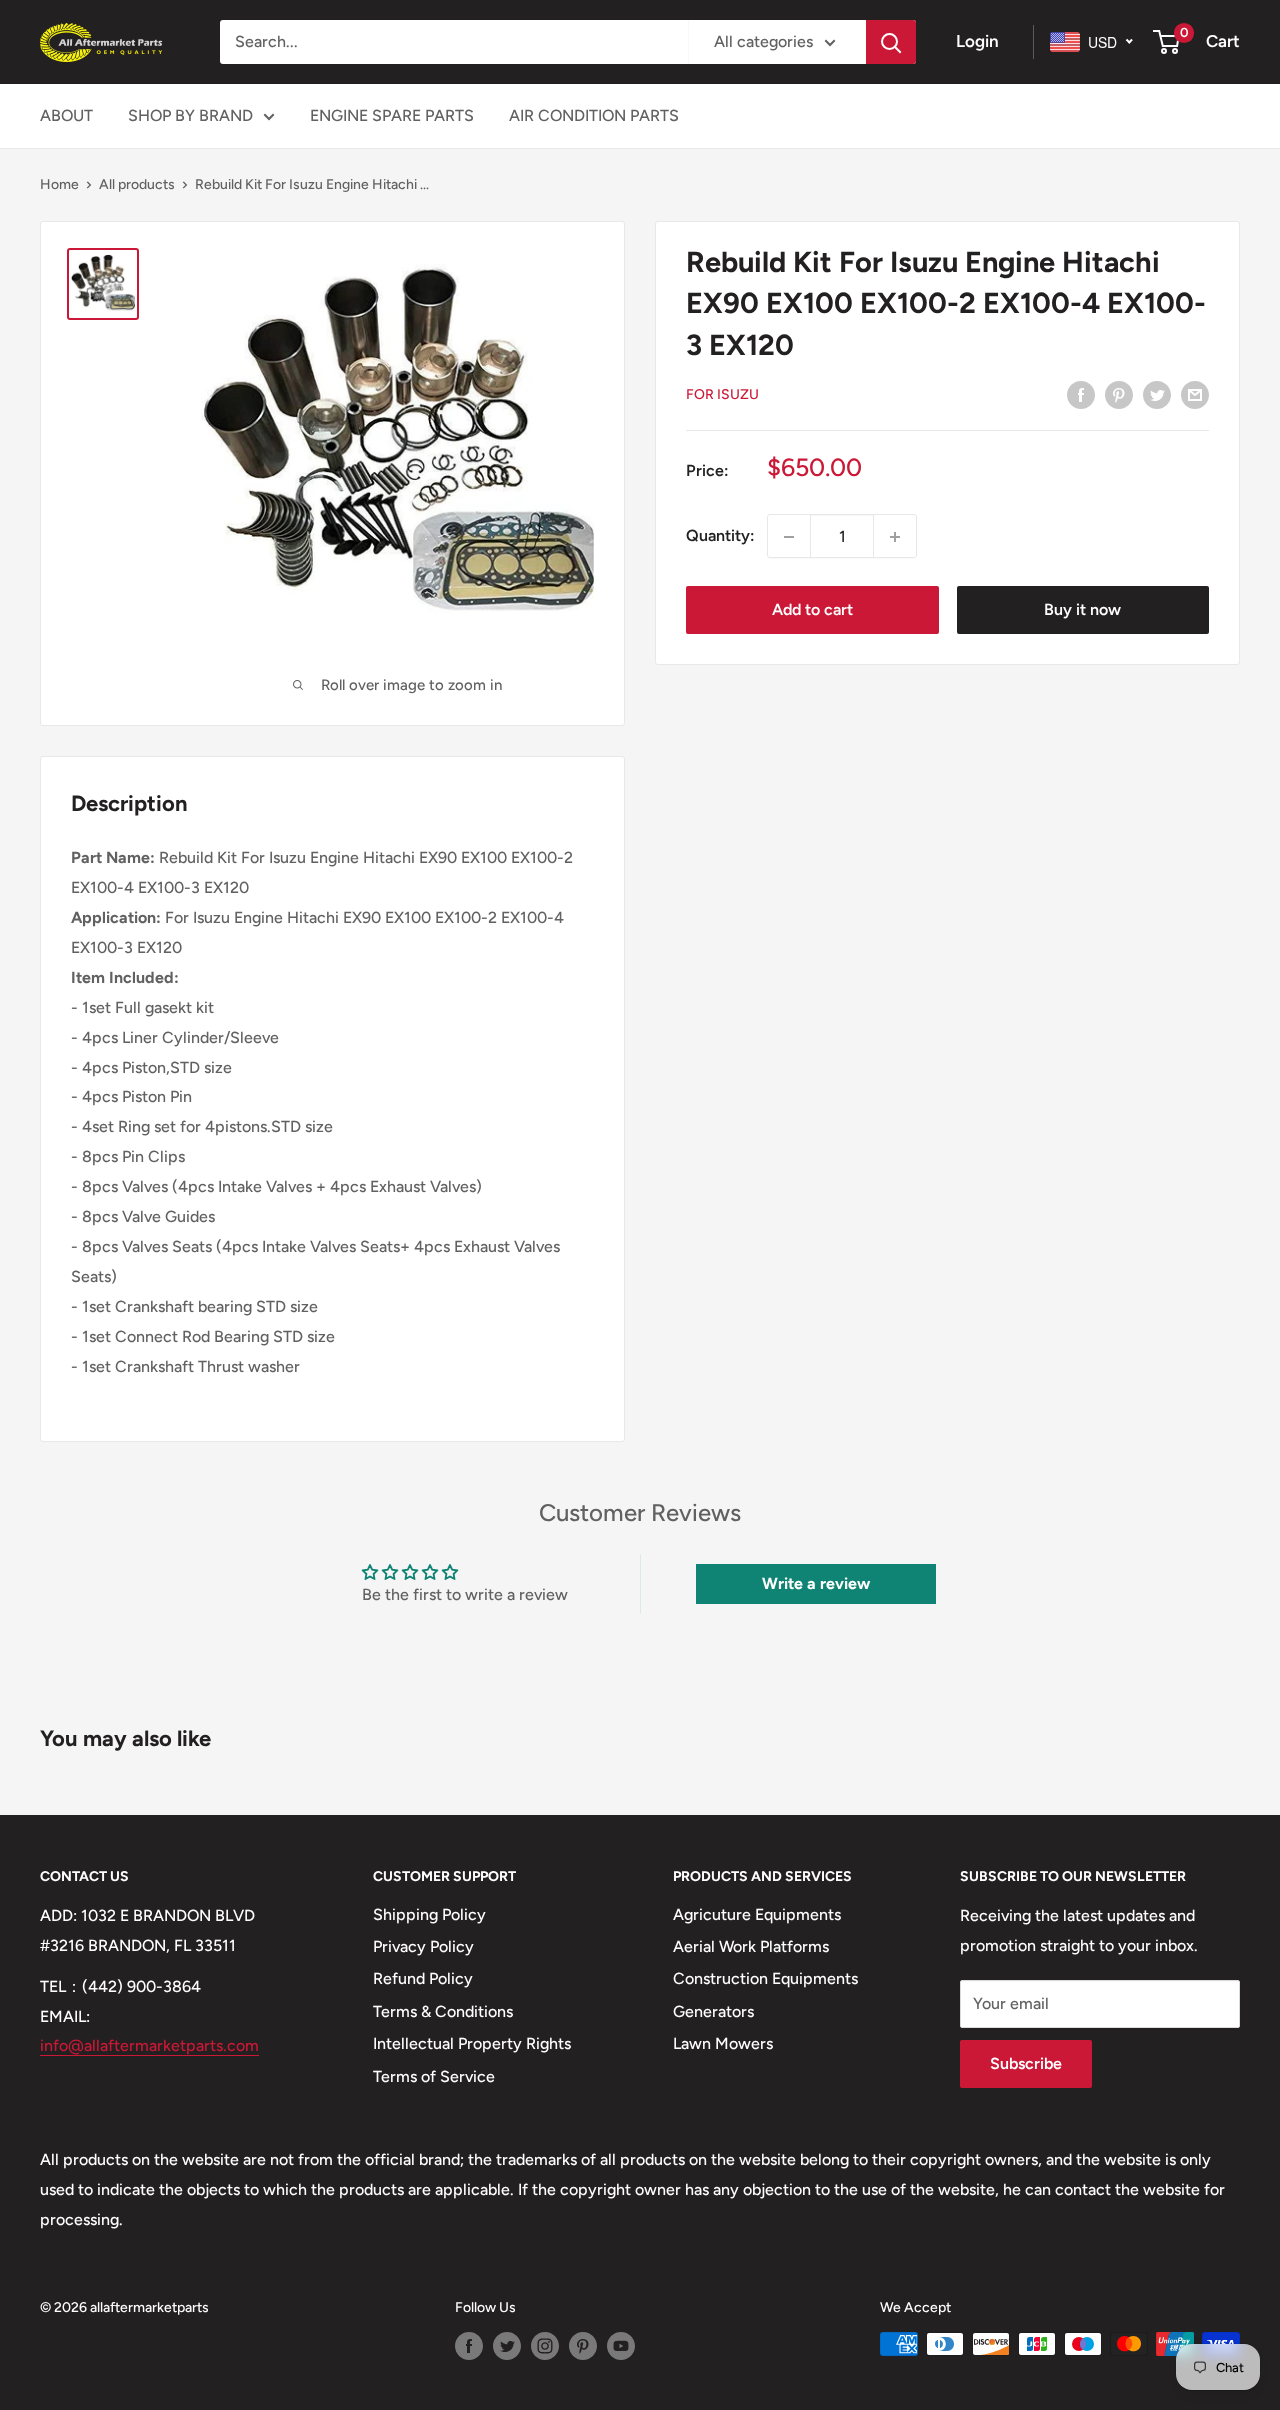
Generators (713, 2011)
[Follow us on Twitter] (507, 2346)
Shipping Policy (429, 1914)
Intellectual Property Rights (472, 2043)
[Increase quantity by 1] (895, 537)
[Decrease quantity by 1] (789, 537)
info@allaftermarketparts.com (149, 2045)
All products (137, 184)
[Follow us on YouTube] (621, 2346)
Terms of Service (434, 2076)
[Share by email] (1195, 394)
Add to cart (812, 610)
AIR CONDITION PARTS (594, 115)
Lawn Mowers (723, 2043)
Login (977, 41)
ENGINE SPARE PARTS (392, 115)
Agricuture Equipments (757, 1914)
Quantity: (720, 536)
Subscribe (1026, 2063)
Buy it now (1082, 610)
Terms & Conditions (443, 2011)
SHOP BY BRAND (190, 115)
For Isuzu (722, 394)
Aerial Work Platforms (751, 1946)
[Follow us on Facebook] (469, 2346)
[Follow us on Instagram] (545, 2346)
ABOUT (66, 115)
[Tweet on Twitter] (1157, 394)
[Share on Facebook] (1081, 394)
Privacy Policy (423, 1946)
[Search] (891, 42)
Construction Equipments (765, 1978)
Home (59, 184)
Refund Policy (423, 1978)
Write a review (816, 1583)
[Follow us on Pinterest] (583, 2346)
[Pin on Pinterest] (1119, 394)
